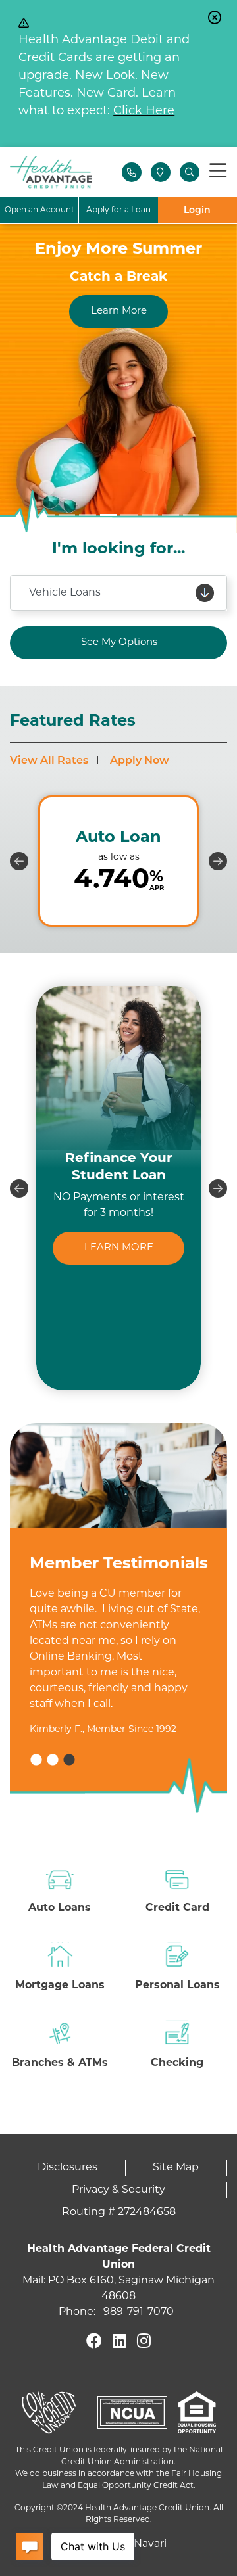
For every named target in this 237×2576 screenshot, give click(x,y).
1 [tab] (36, 1760)
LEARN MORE (119, 1248)
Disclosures (67, 2168)
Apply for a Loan (118, 210)
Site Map (176, 2168)
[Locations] (161, 172)
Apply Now (140, 761)
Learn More (119, 311)
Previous (19, 861)
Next (218, 861)
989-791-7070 (139, 2312)
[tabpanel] (118, 1696)
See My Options (119, 643)
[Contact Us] (132, 172)
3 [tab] (69, 1760)
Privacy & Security (118, 2190)
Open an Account (39, 210)
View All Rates (49, 761)
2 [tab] (53, 1760)
